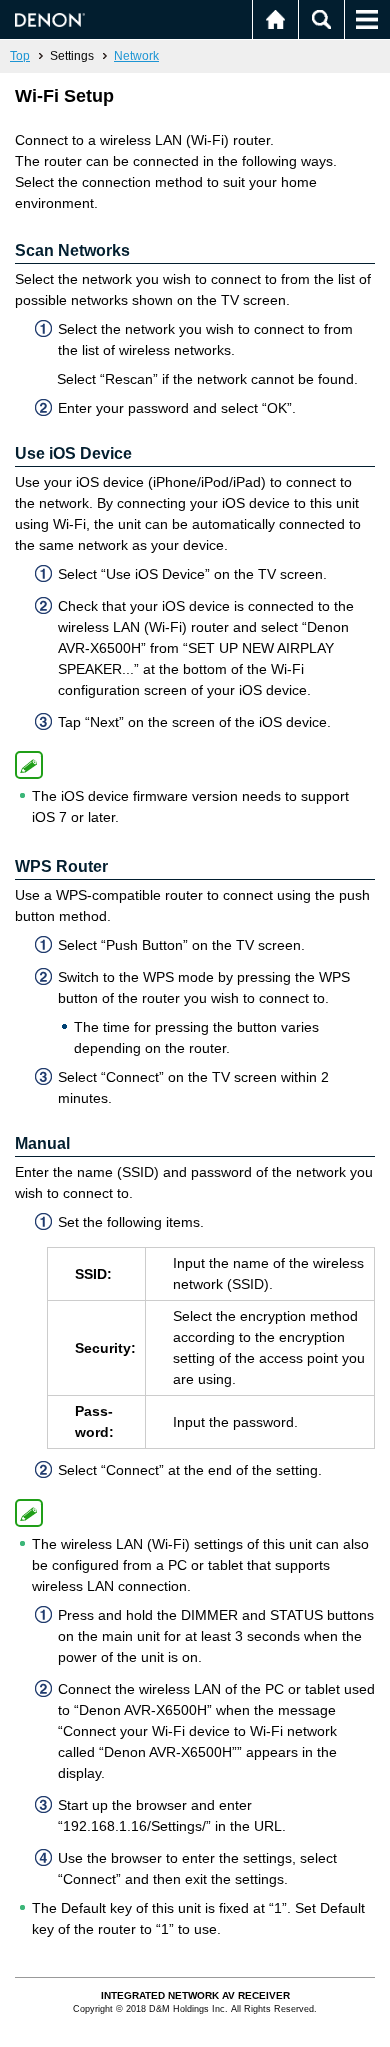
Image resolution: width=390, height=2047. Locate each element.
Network (136, 56)
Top (20, 56)
